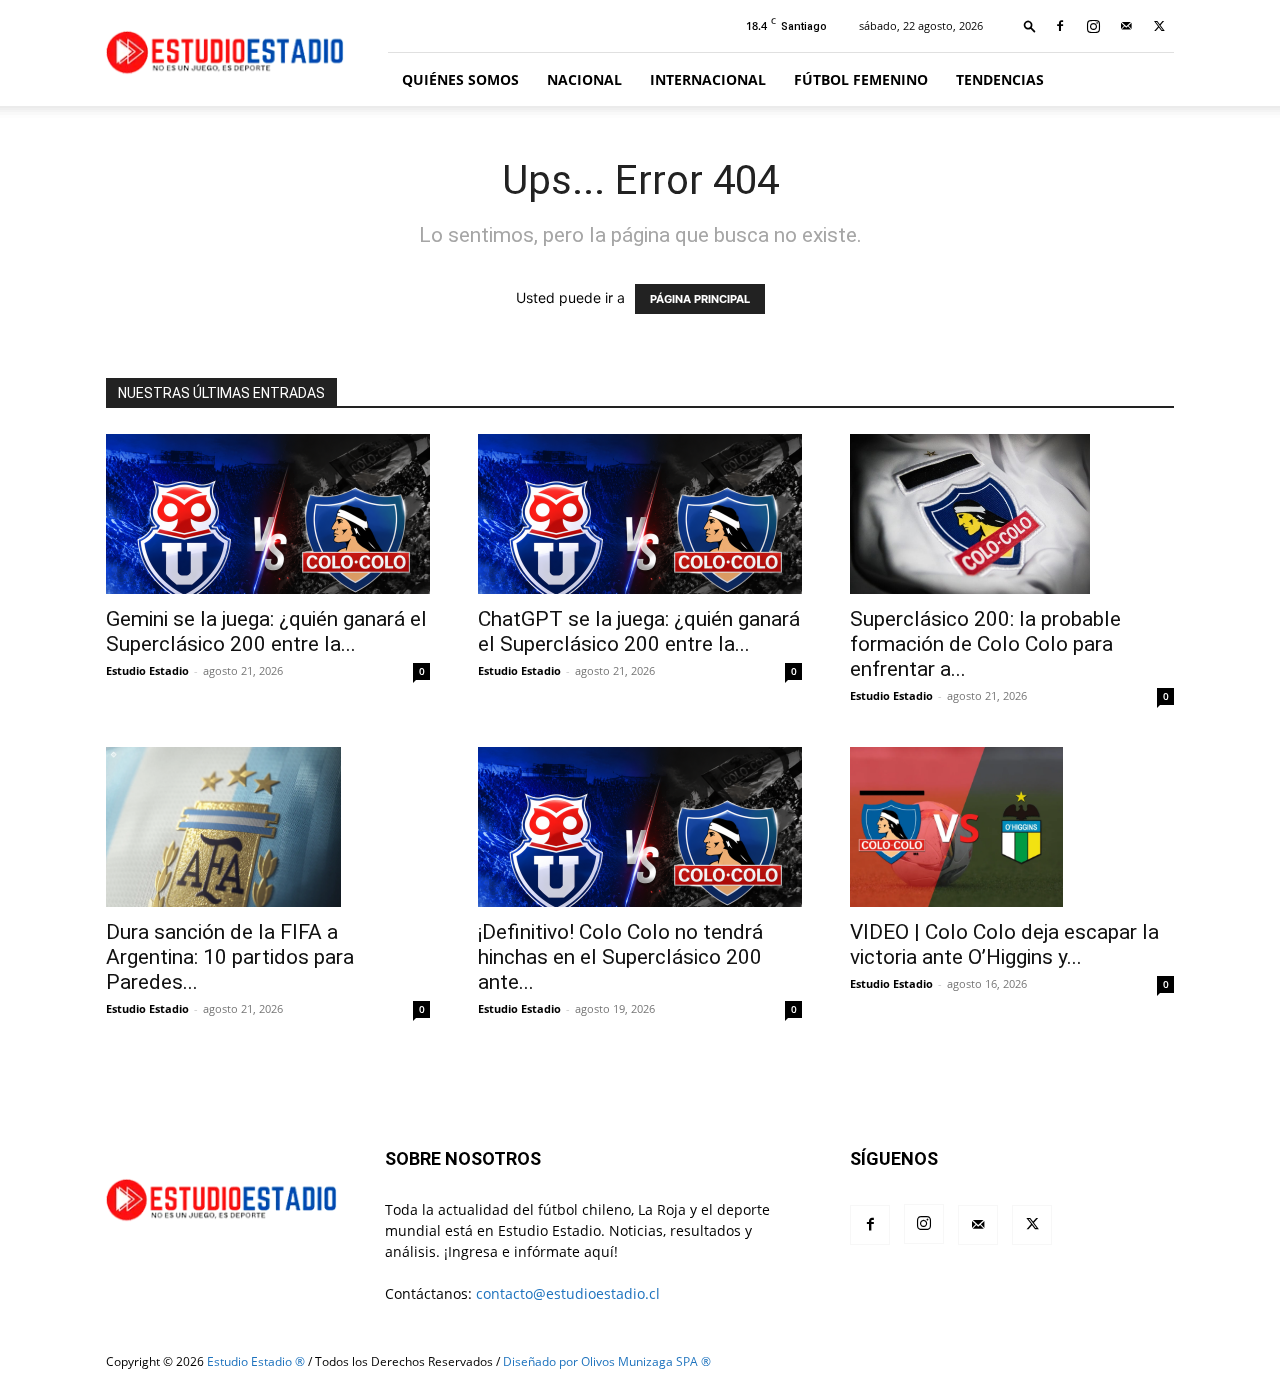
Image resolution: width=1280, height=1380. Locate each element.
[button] (1030, 25)
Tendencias (1000, 79)
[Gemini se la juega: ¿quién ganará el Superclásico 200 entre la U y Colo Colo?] (268, 514)
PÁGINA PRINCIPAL (700, 299)
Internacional (708, 79)
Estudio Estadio (147, 670)
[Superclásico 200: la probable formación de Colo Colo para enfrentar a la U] (1012, 514)
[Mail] (1126, 26)
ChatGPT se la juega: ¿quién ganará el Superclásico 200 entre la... (639, 631)
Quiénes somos (460, 79)
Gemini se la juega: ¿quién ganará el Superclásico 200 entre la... (266, 631)
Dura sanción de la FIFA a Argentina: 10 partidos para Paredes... (230, 957)
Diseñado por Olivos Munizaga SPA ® (607, 1361)
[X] (1159, 26)
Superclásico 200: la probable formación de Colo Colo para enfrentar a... (985, 644)
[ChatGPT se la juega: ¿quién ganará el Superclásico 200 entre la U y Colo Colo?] (640, 514)
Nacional (584, 79)
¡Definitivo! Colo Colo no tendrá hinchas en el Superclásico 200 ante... (620, 957)
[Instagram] (1093, 26)
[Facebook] (1060, 26)
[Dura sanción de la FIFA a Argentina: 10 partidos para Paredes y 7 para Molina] (268, 827)
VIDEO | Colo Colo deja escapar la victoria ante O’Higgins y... (1004, 944)
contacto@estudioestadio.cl (568, 1293)
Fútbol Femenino (861, 79)
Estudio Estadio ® (256, 1361)
